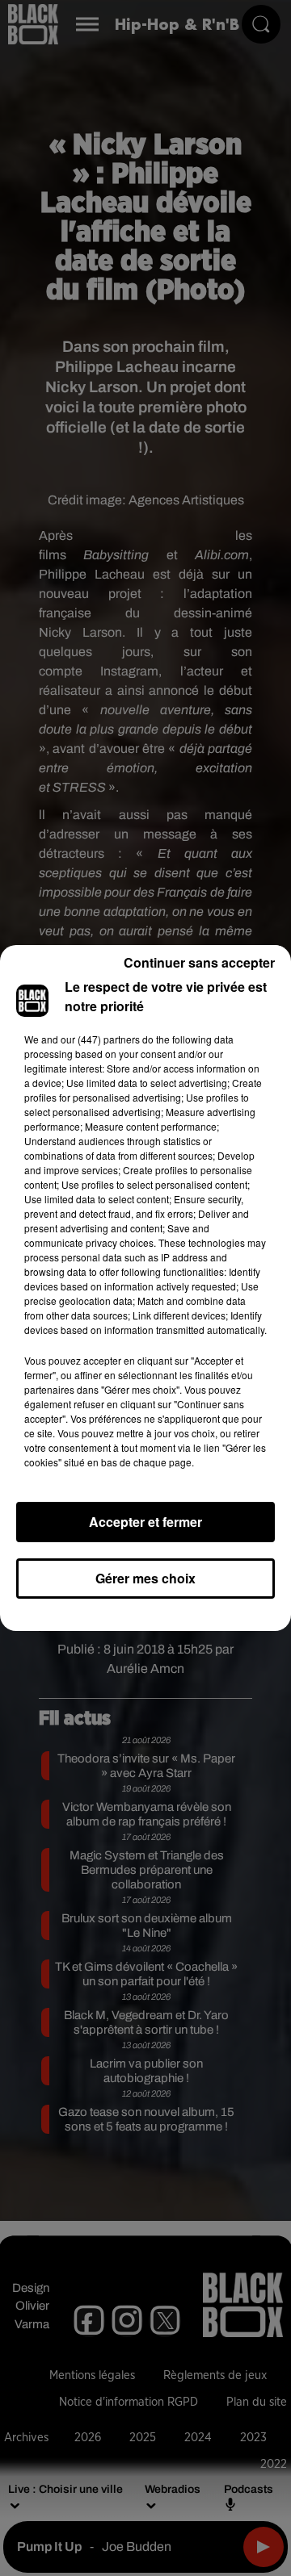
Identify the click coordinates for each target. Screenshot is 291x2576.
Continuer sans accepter (199, 962)
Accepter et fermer (145, 1522)
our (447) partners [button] (100, 1039)
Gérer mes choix (145, 1578)
